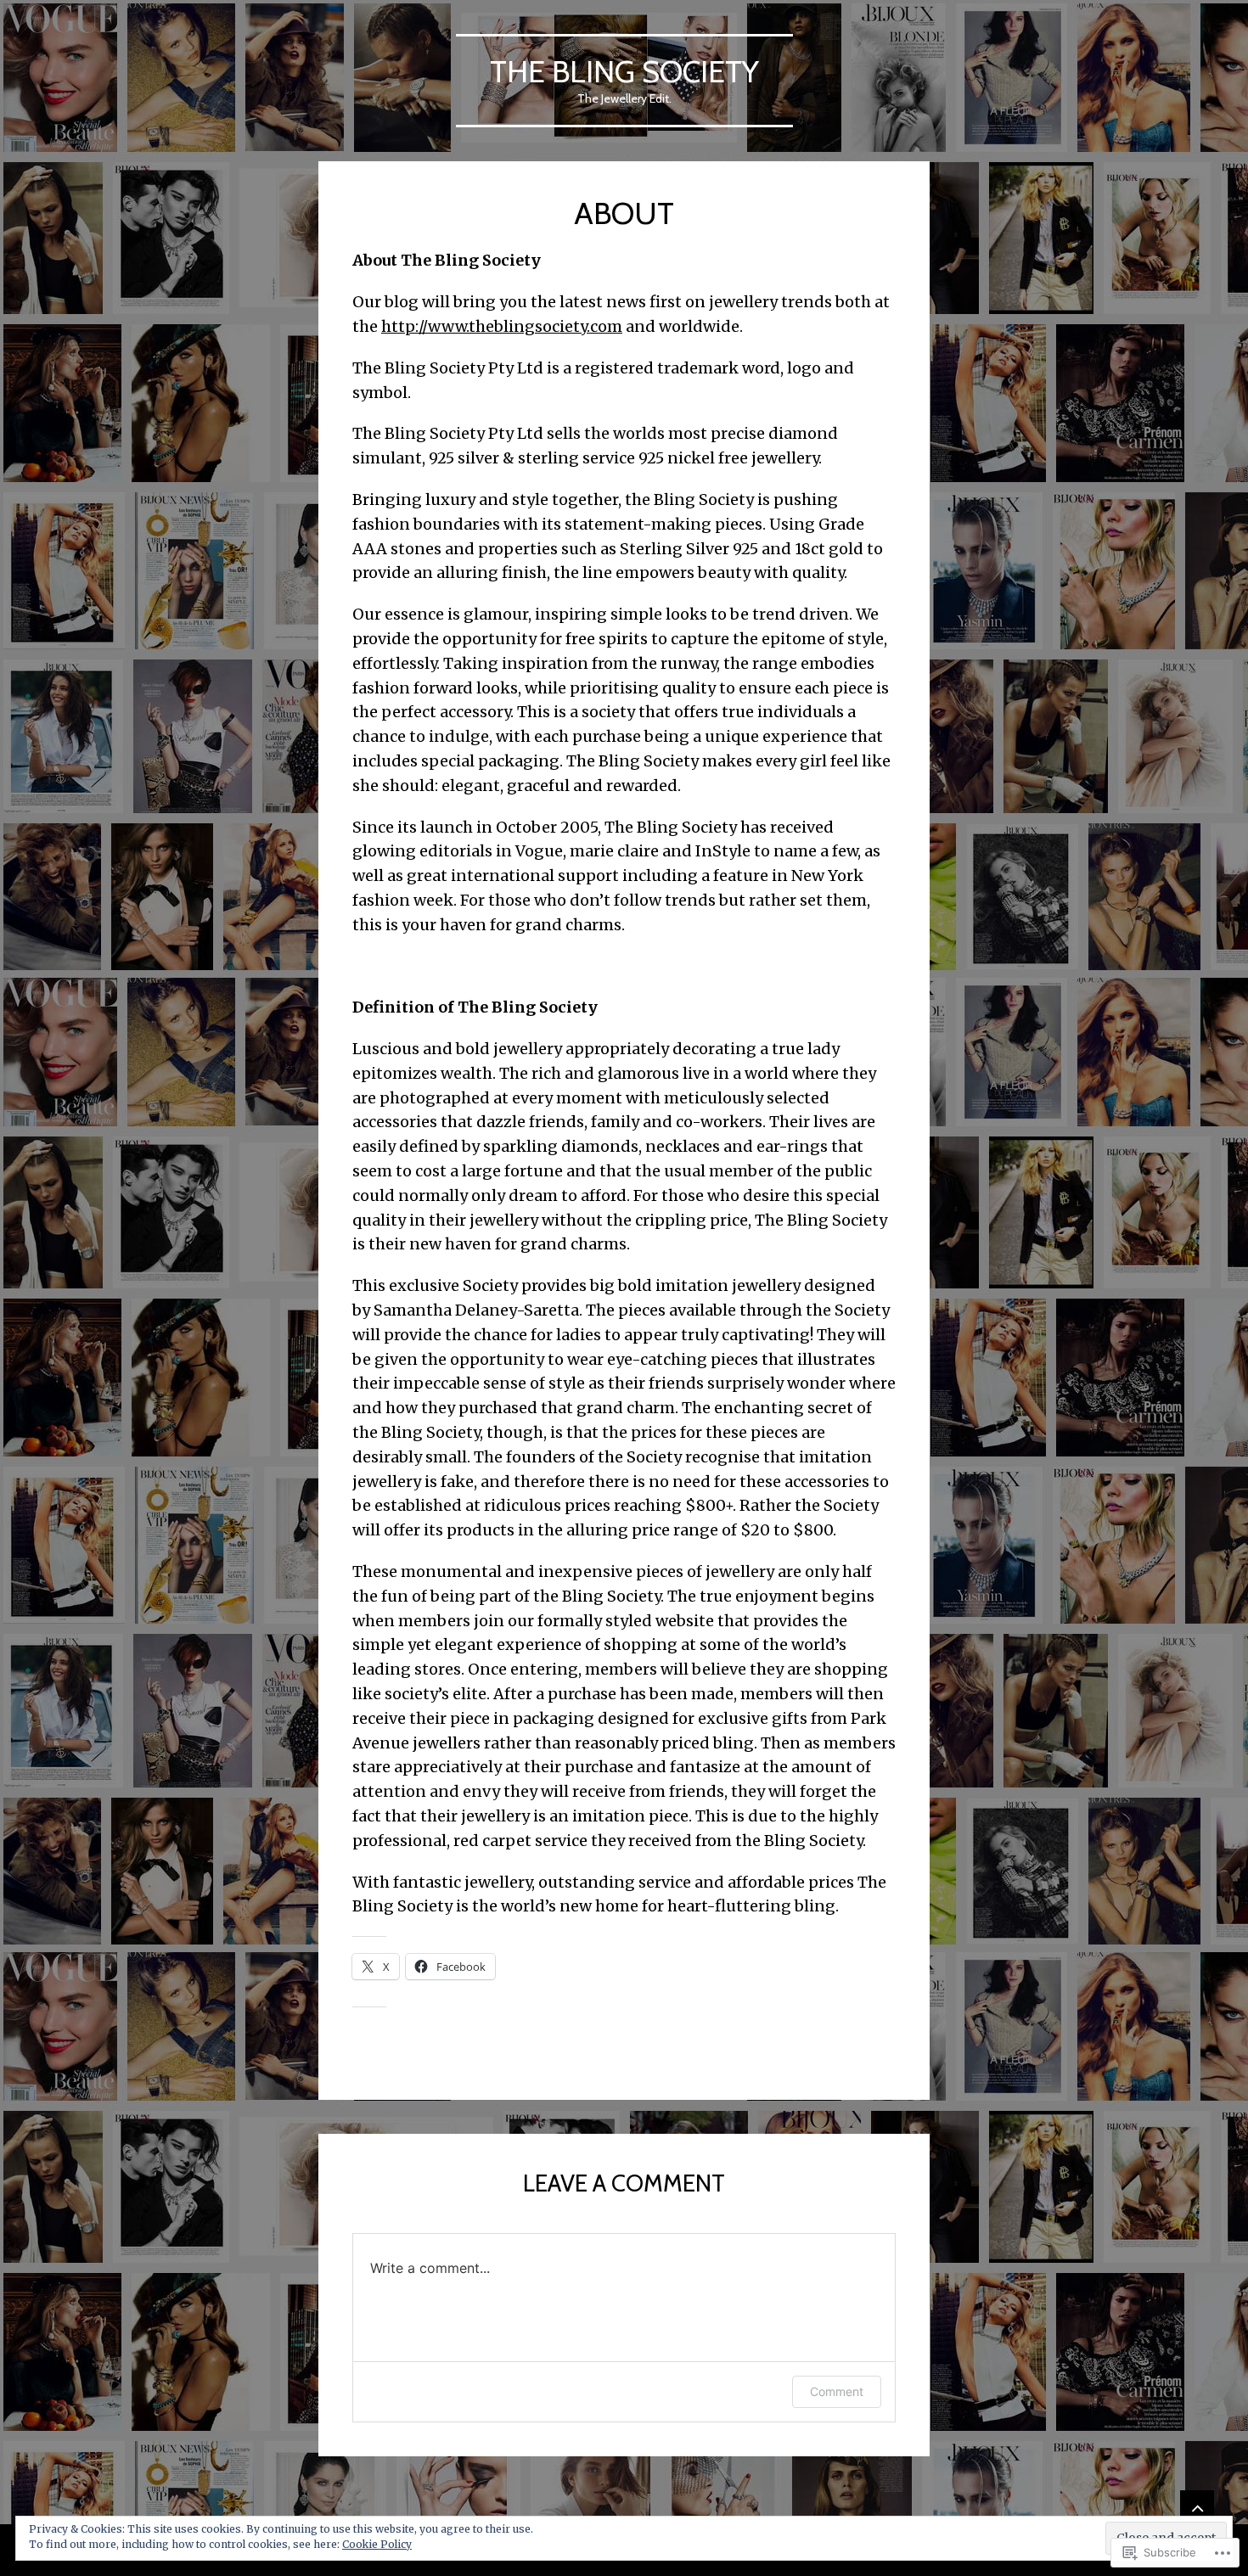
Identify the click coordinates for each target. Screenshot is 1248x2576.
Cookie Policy (377, 2544)
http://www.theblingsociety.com (502, 326)
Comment (837, 2391)
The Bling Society (624, 71)
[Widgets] (1197, 2507)
